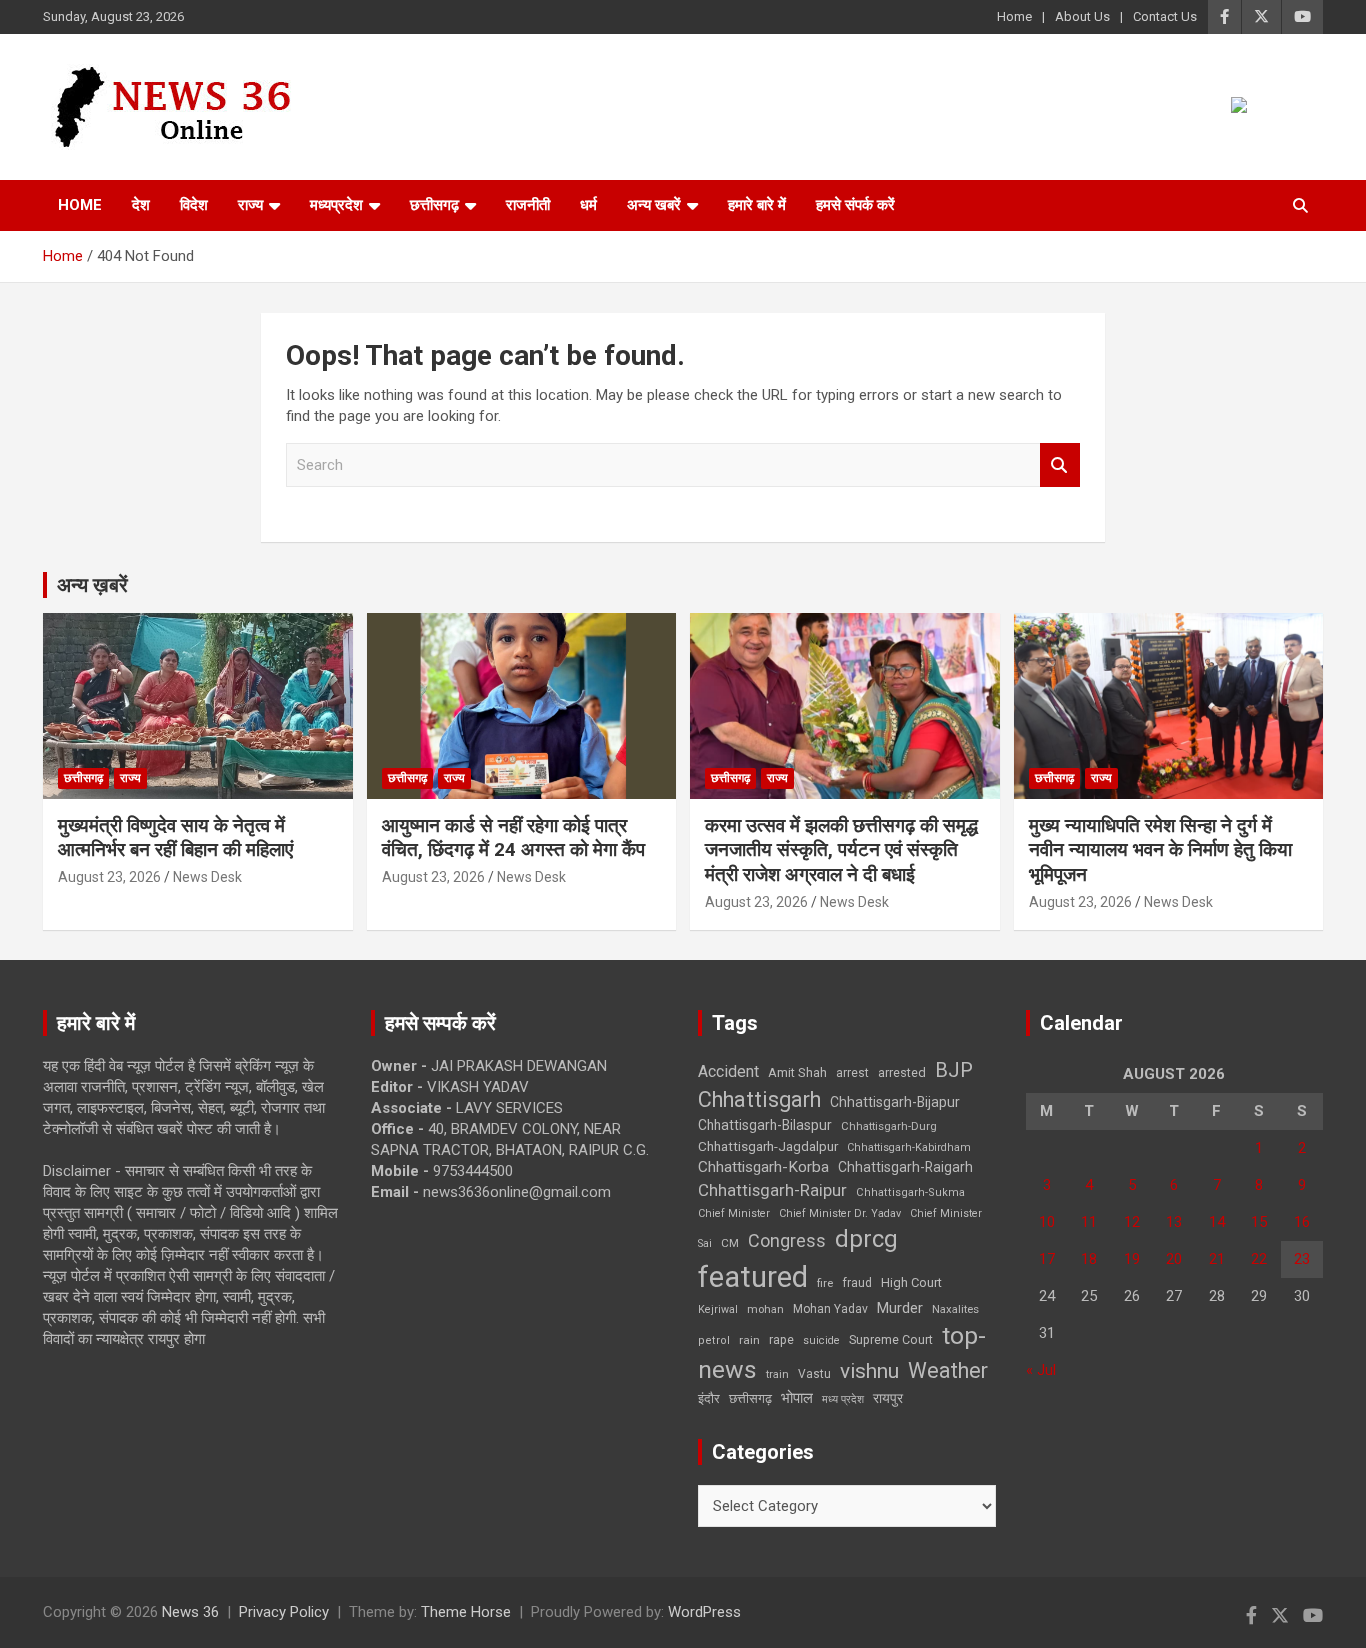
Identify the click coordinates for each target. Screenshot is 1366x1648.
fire (825, 1283)
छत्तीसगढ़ (434, 205)
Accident (728, 1071)
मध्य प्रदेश (843, 1399)
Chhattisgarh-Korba (763, 1167)
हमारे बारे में (757, 205)
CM (730, 1243)
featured (753, 1277)
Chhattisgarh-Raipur (772, 1190)
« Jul (1041, 1370)
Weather (948, 1370)
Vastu (814, 1374)
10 (1047, 1222)
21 (1217, 1259)
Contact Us (1165, 16)
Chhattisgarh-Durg (889, 1126)
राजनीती (528, 205)
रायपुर (888, 1398)
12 (1132, 1222)
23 (1302, 1259)
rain (749, 1340)
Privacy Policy (284, 1612)
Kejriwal (718, 1309)
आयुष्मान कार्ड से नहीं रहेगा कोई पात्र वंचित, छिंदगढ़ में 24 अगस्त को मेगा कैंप (513, 838)
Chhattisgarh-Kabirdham (909, 1147)
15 (1259, 1222)
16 (1302, 1222)
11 (1089, 1222)
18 (1089, 1259)
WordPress (704, 1612)
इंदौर (709, 1398)
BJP (954, 1070)
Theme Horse (466, 1612)
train (777, 1374)
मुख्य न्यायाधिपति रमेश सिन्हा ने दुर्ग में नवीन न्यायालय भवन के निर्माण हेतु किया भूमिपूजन (1160, 850)
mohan (765, 1309)
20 (1174, 1259)
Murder (900, 1308)
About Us (1082, 16)
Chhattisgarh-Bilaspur (765, 1125)
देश (141, 205)
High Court (911, 1282)
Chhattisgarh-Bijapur (895, 1102)
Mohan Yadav (830, 1309)
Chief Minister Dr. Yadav (840, 1213)
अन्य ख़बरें (92, 585)
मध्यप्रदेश (336, 205)
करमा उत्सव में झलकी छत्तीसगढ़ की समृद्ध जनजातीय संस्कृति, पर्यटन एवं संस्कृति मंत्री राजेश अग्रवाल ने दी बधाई (841, 850)
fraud (857, 1283)
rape (781, 1339)
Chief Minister (734, 1213)
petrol (714, 1340)
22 (1259, 1259)
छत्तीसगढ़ (750, 1398)
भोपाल (797, 1398)
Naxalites (955, 1309)
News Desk (207, 877)
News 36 (190, 1612)
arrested (902, 1072)
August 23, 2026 (109, 877)
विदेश (194, 205)
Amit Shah (797, 1072)
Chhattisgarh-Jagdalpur (768, 1146)
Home (1014, 16)
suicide (821, 1340)
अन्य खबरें (654, 205)
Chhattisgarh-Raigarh (905, 1167)
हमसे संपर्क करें (855, 205)
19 (1132, 1259)
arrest (852, 1073)
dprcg (866, 1239)
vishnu (869, 1371)
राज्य (250, 205)
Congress (787, 1240)
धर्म (588, 205)
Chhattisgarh (759, 1099)
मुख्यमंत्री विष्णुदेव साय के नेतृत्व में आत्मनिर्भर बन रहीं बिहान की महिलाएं (175, 838)
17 (1047, 1259)
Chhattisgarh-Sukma (910, 1192)
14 (1217, 1222)
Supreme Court (891, 1339)
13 (1174, 1222)
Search (1060, 465)
